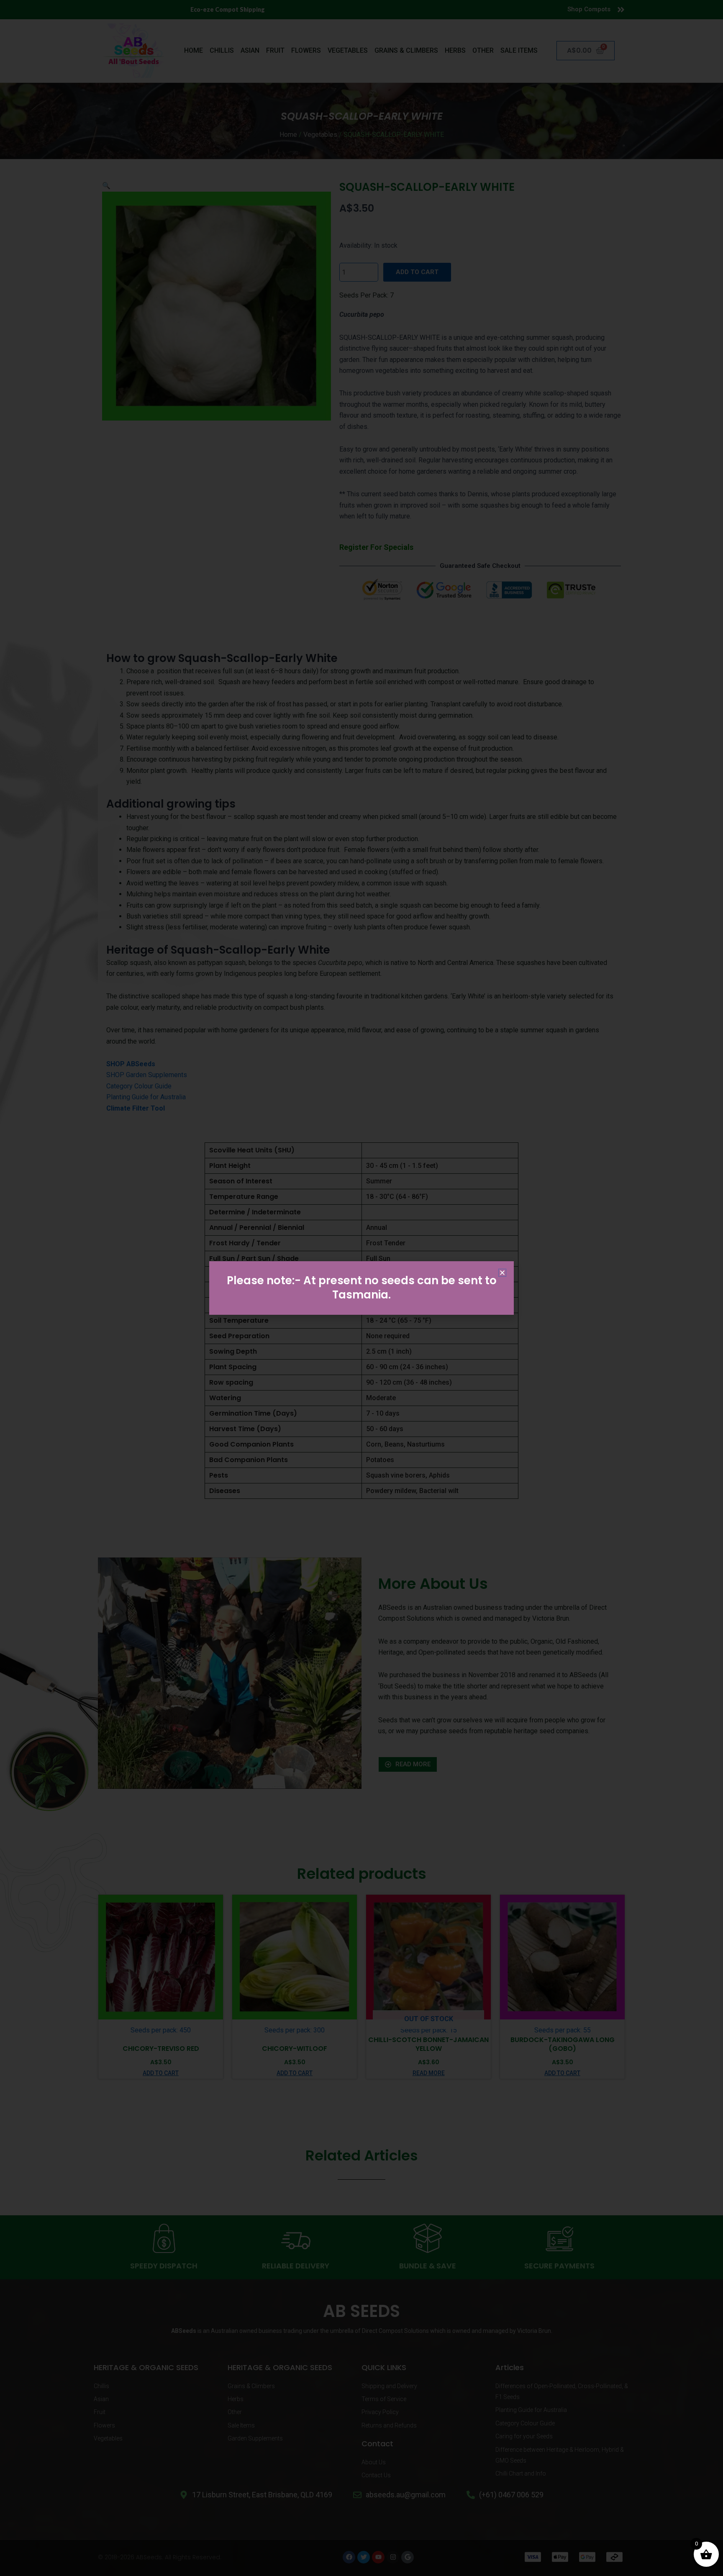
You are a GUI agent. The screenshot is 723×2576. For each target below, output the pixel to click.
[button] (502, 1273)
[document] (361, 1288)
